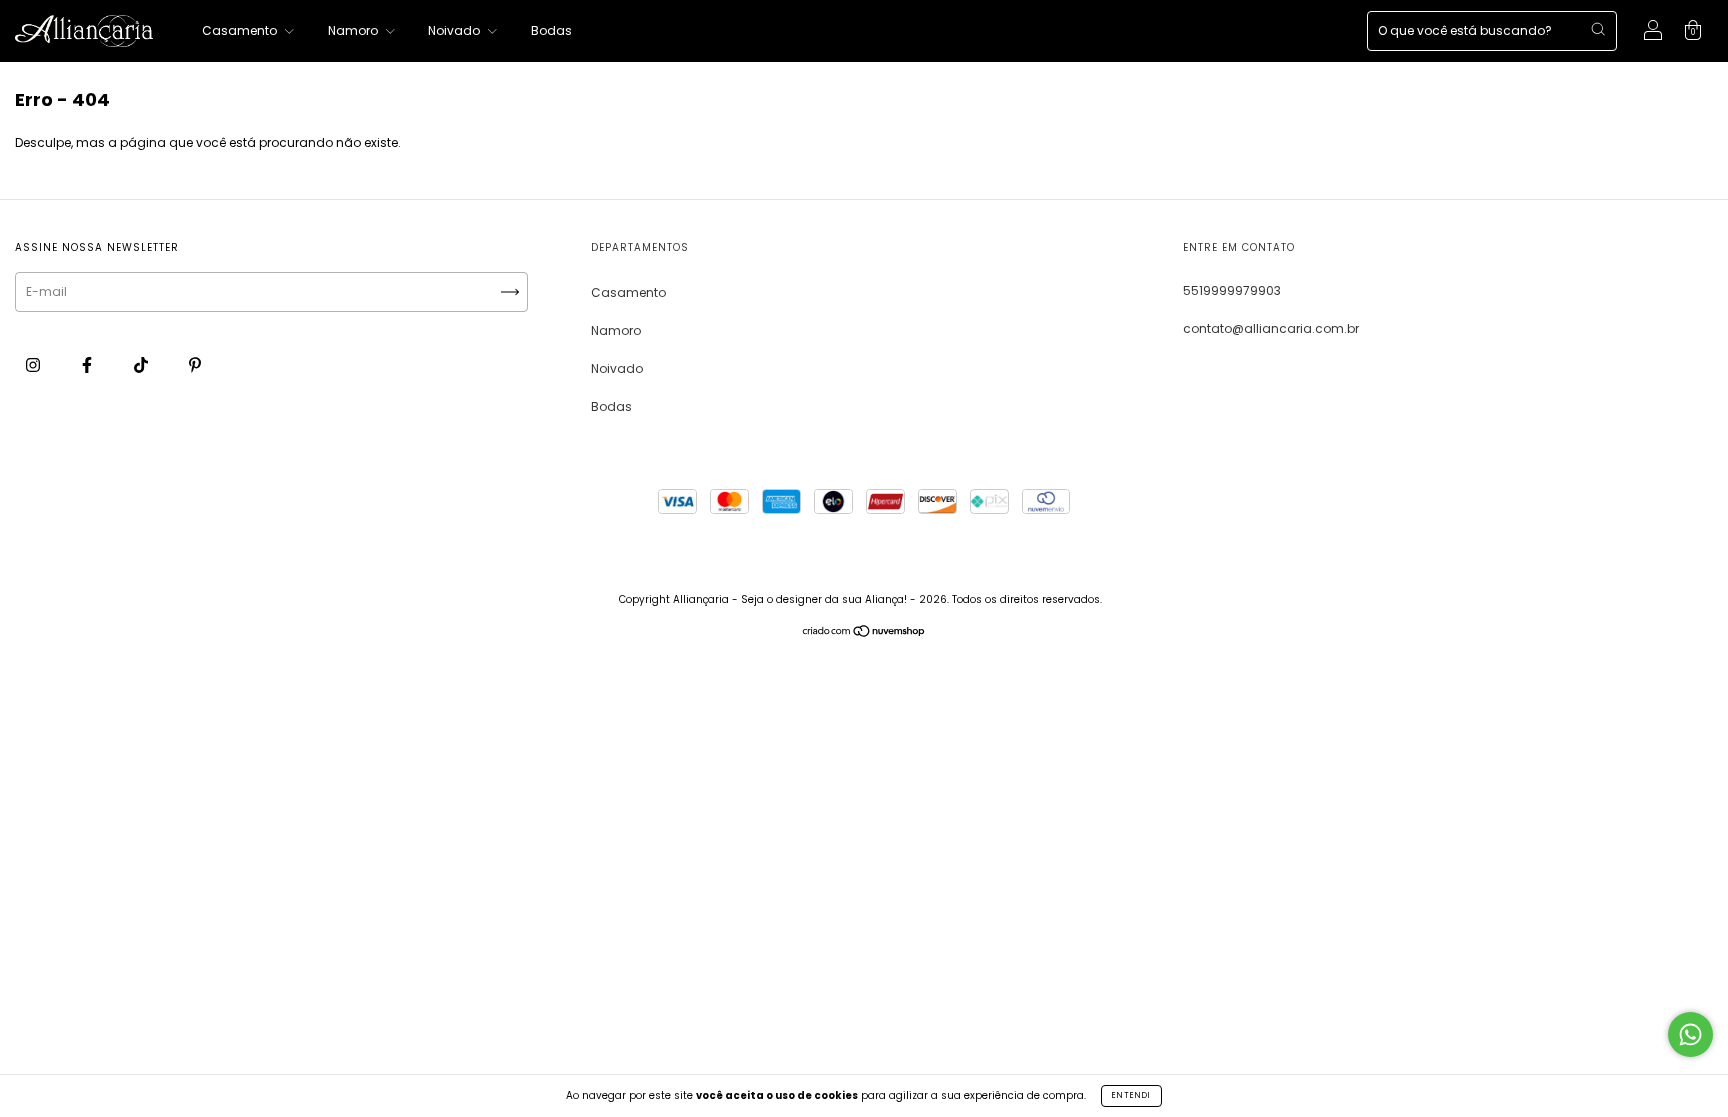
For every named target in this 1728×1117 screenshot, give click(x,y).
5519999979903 (1232, 290)
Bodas (551, 30)
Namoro (354, 30)
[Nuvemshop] (864, 633)
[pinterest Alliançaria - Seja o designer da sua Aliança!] (195, 364)
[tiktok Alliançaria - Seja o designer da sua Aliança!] (142, 364)
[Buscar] (1598, 29)
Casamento (241, 30)
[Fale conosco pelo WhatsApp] (1690, 1034)
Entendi (1131, 1095)
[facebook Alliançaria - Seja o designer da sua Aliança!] (88, 364)
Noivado (455, 30)
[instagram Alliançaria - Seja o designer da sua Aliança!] (34, 364)
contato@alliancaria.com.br (1271, 328)
